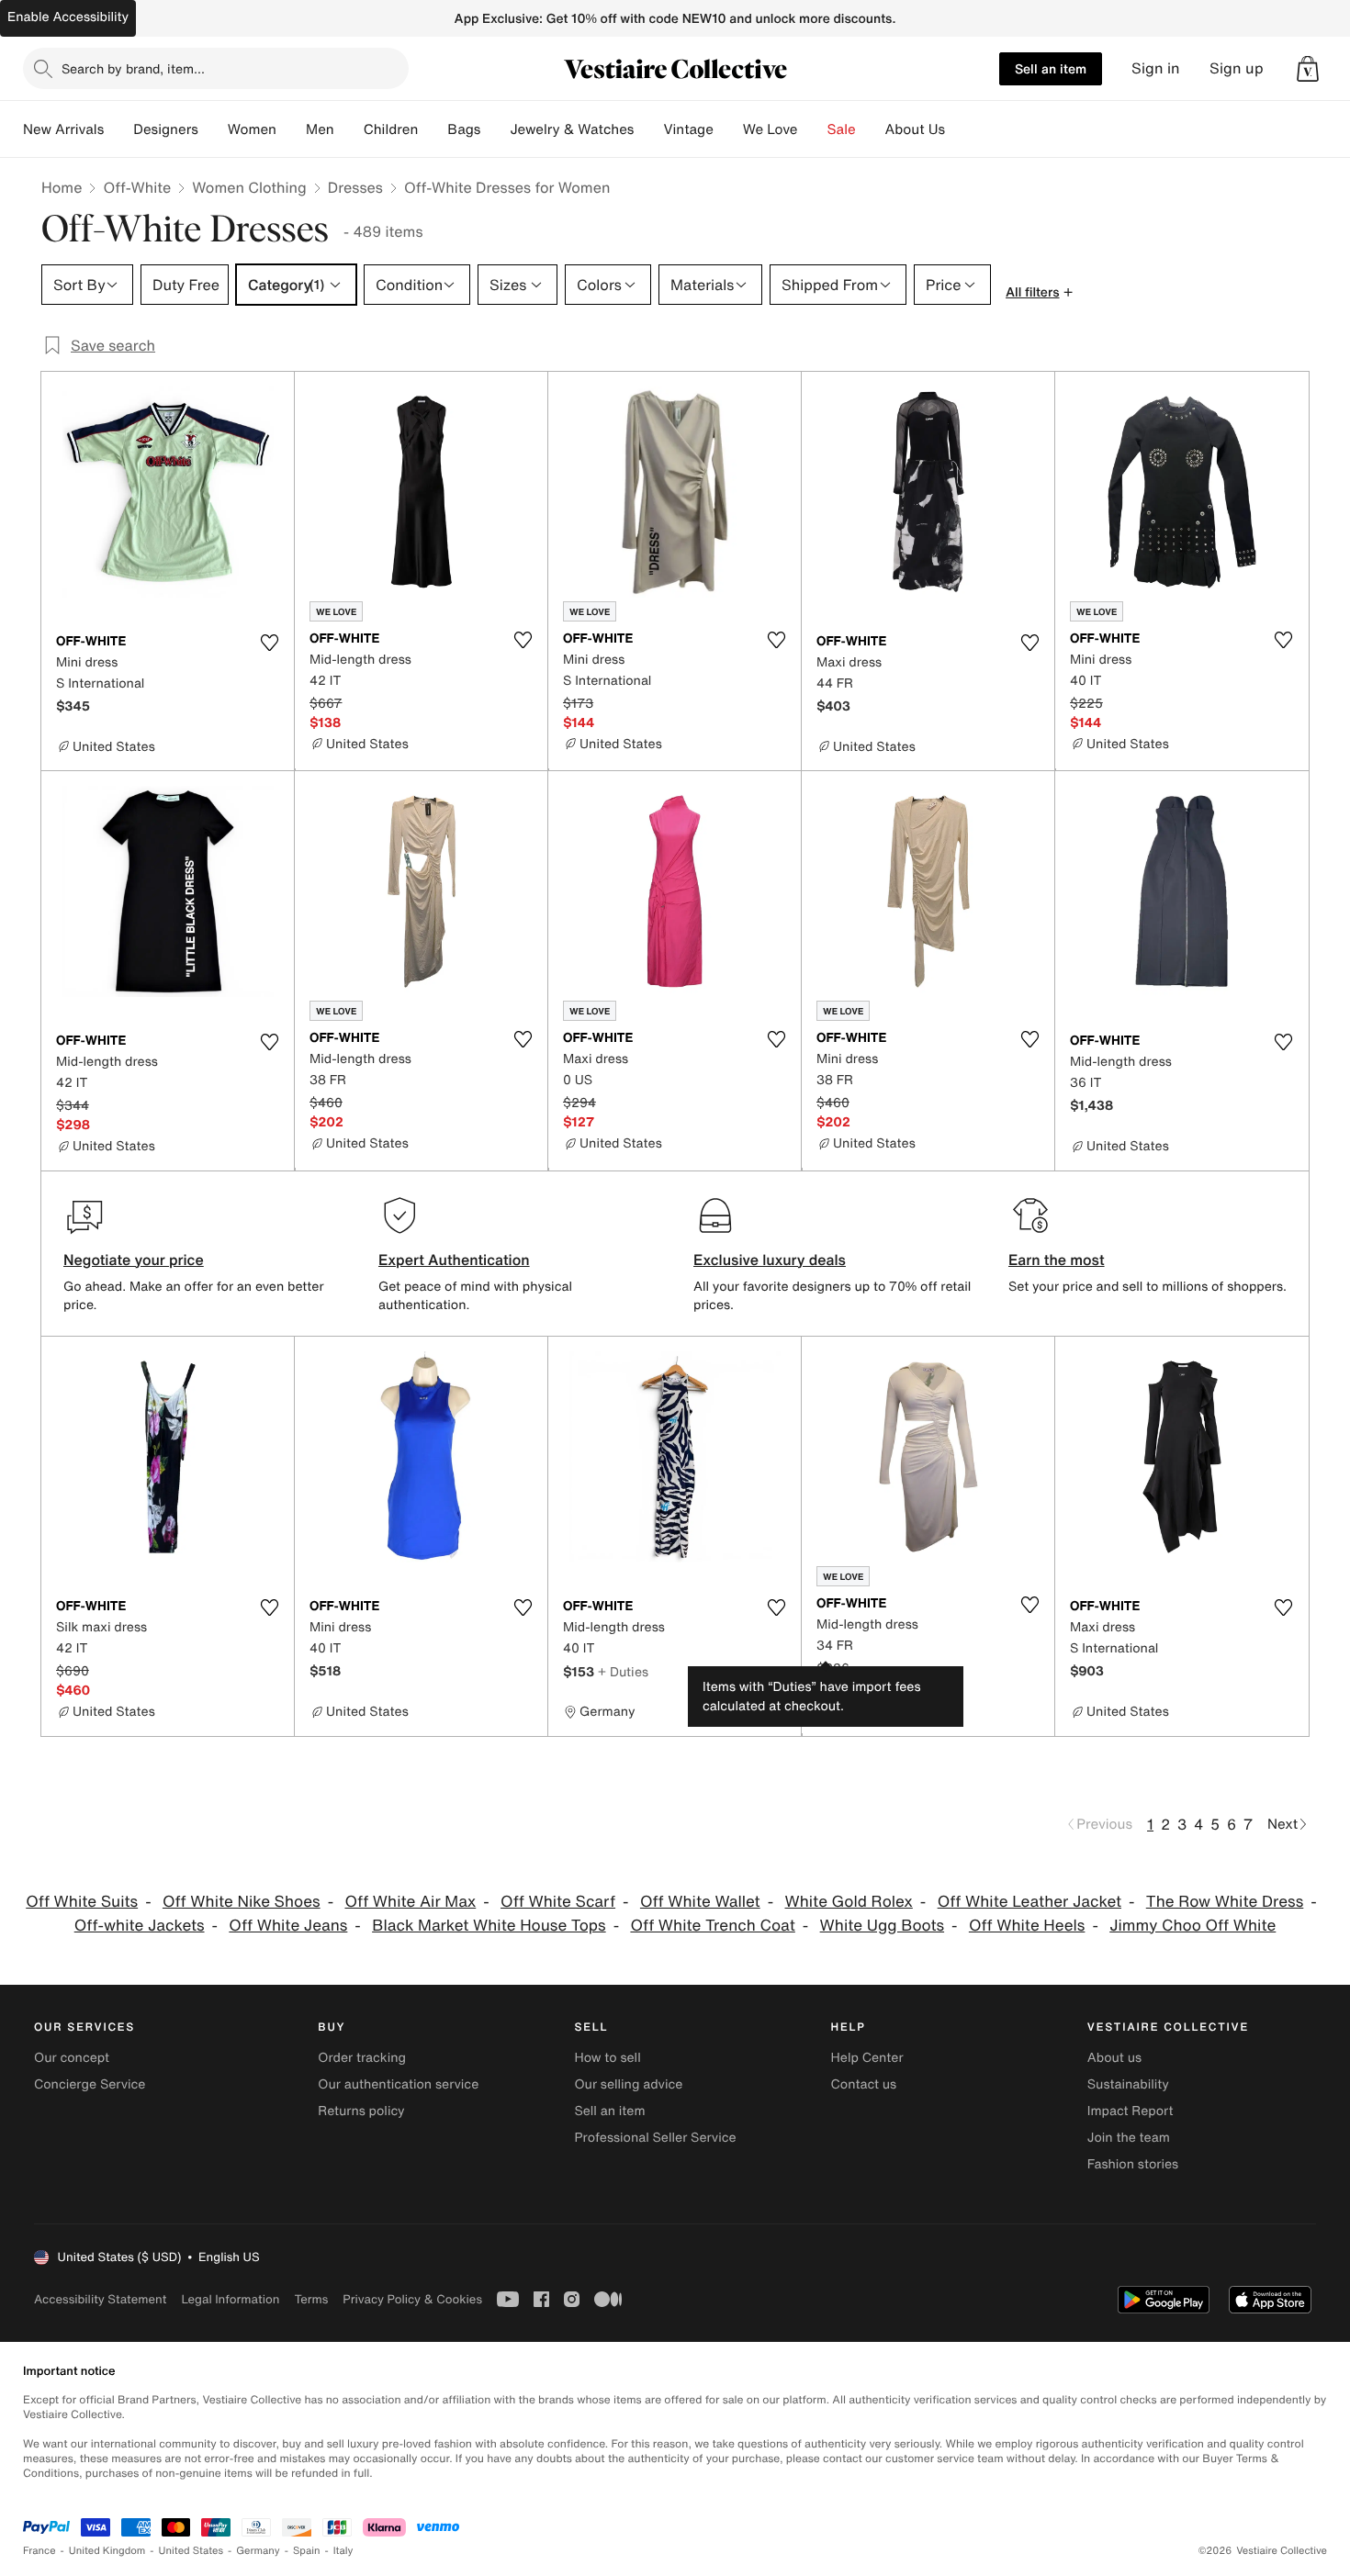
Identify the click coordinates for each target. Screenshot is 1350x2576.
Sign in (1156, 68)
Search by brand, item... (133, 68)
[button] (1308, 69)
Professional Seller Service (655, 2138)
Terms (311, 2299)
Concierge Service (90, 2084)
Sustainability (1128, 2084)
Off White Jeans (288, 1926)
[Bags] (495, 129)
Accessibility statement (100, 2299)
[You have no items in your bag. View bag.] (1308, 69)
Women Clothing (249, 187)
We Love (771, 129)
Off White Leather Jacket (1029, 1902)
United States (191, 2551)
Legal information (230, 2299)
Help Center (867, 2058)
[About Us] (960, 129)
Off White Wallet (700, 1902)
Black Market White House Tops (489, 1926)
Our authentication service (398, 2084)
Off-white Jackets (140, 1926)
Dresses (355, 187)
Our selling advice (628, 2084)
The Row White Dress (1225, 1902)
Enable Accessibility (68, 17)
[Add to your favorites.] (269, 643)
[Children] (433, 129)
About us (1114, 2058)
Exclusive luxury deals (770, 1260)
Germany (258, 2551)
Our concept (72, 2058)
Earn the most (1057, 1260)
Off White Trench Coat (712, 1926)
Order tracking (362, 2058)
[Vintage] (728, 129)
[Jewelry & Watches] (648, 129)
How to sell (607, 2058)
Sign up (1237, 68)
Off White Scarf (558, 1902)
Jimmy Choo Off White (1192, 1926)
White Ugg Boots (882, 1926)
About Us (915, 129)
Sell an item (1051, 68)
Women (252, 129)
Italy (343, 2551)
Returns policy (361, 2111)
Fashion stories (1133, 2164)
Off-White (137, 187)
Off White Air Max (410, 1902)
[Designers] (213, 129)
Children (391, 129)
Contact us (864, 2084)
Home (62, 187)
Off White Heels (1027, 1926)
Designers (166, 129)
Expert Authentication (454, 1260)
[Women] (291, 129)
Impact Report (1131, 2111)
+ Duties (623, 1671)
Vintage (688, 129)
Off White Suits (82, 1902)
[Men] (349, 129)
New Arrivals (63, 129)
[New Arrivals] (118, 129)
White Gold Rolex (849, 1902)
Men (320, 129)
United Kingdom (107, 2551)
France (39, 2551)
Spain (307, 2551)
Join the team (1129, 2138)
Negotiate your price (134, 1260)
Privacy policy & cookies (412, 2299)
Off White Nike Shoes (242, 1902)
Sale (842, 129)
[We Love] (813, 129)
